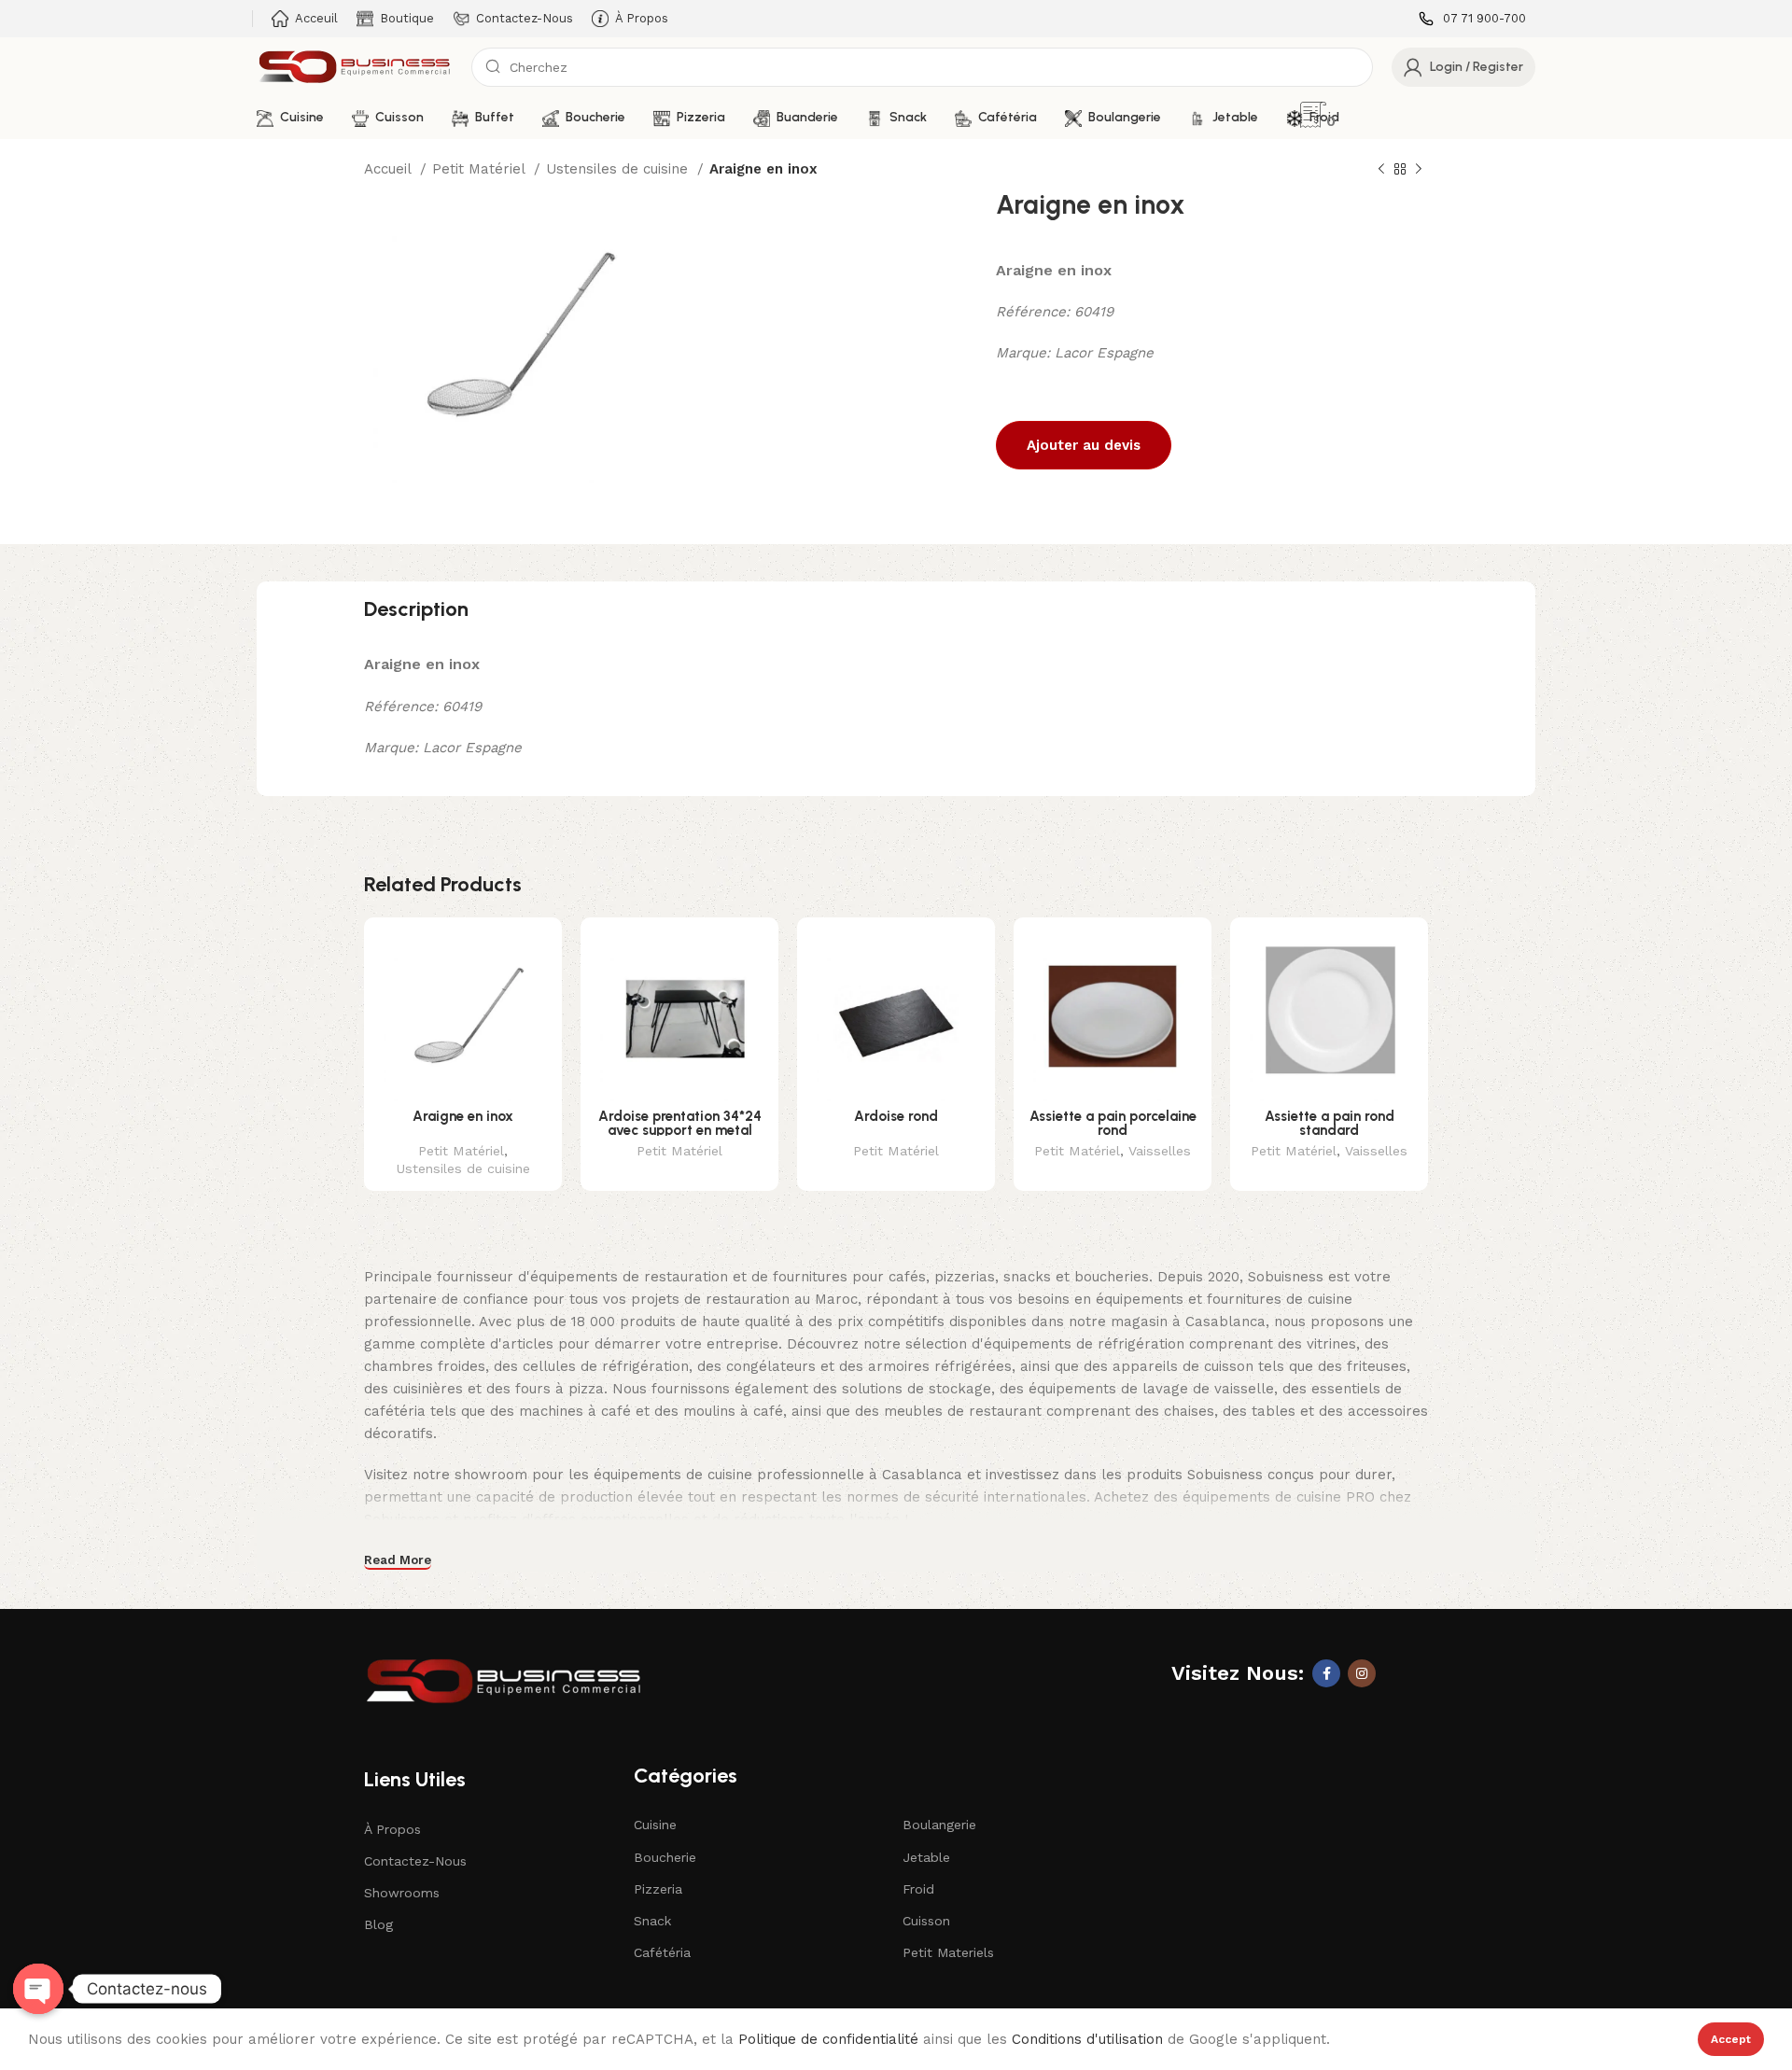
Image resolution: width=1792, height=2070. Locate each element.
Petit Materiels (948, 1952)
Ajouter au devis (1084, 445)
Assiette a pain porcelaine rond (1113, 1123)
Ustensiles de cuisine (619, 169)
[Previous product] (1381, 170)
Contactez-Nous (415, 1861)
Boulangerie (939, 1825)
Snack (652, 1921)
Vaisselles (1160, 1151)
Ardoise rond (896, 1116)
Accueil (390, 169)
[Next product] (1419, 170)
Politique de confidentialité (828, 2039)
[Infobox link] (1472, 19)
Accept (1731, 2039)
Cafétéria (662, 1952)
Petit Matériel (481, 169)
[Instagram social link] (1362, 1673)
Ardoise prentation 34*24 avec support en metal (680, 1123)
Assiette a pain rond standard (1330, 1123)
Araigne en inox (463, 1116)
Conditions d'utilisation (1087, 2039)
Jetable (926, 1857)
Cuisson (926, 1921)
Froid (918, 1889)
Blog (378, 1924)
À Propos (392, 1829)
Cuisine (655, 1825)
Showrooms (402, 1893)
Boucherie (665, 1857)
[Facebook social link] (1326, 1673)
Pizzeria (658, 1889)
